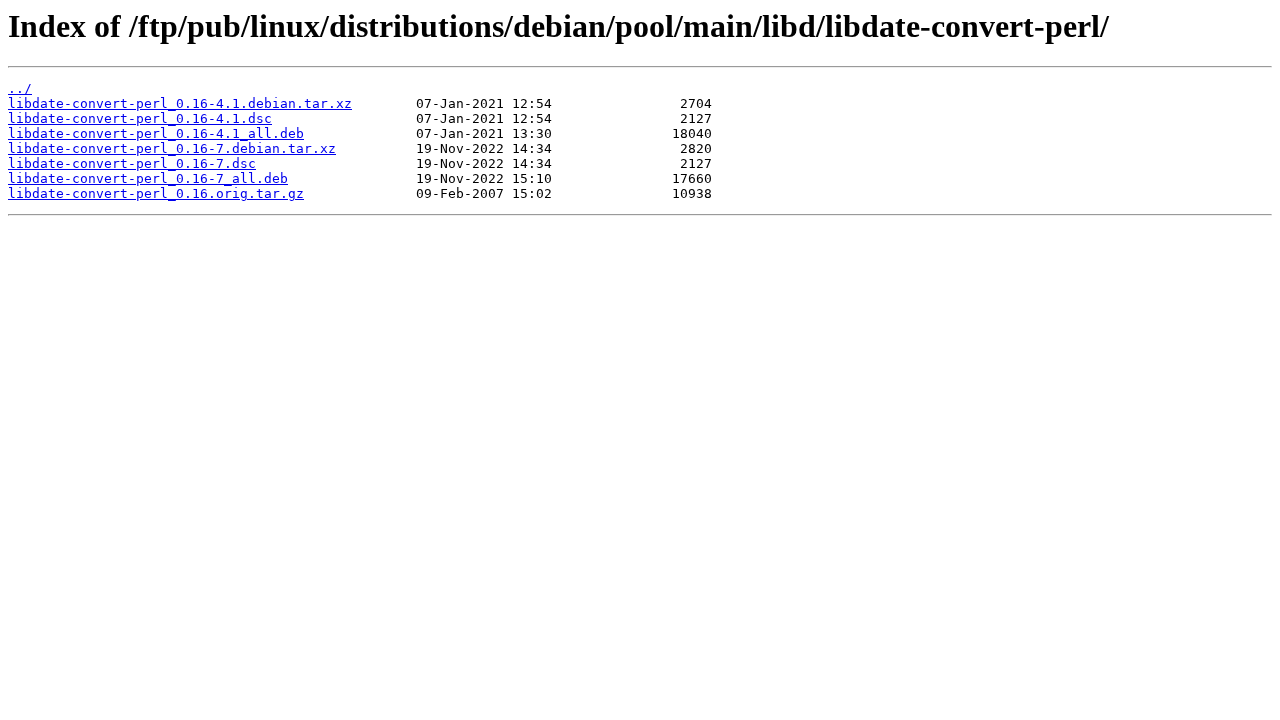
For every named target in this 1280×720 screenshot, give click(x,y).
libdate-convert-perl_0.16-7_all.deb (148, 178)
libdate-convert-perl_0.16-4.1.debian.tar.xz (180, 103)
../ (20, 88)
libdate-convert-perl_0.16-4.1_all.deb (156, 133)
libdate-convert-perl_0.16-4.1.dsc (140, 118)
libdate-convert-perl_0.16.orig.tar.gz (156, 193)
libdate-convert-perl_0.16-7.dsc (132, 163)
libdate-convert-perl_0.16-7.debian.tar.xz (172, 148)
